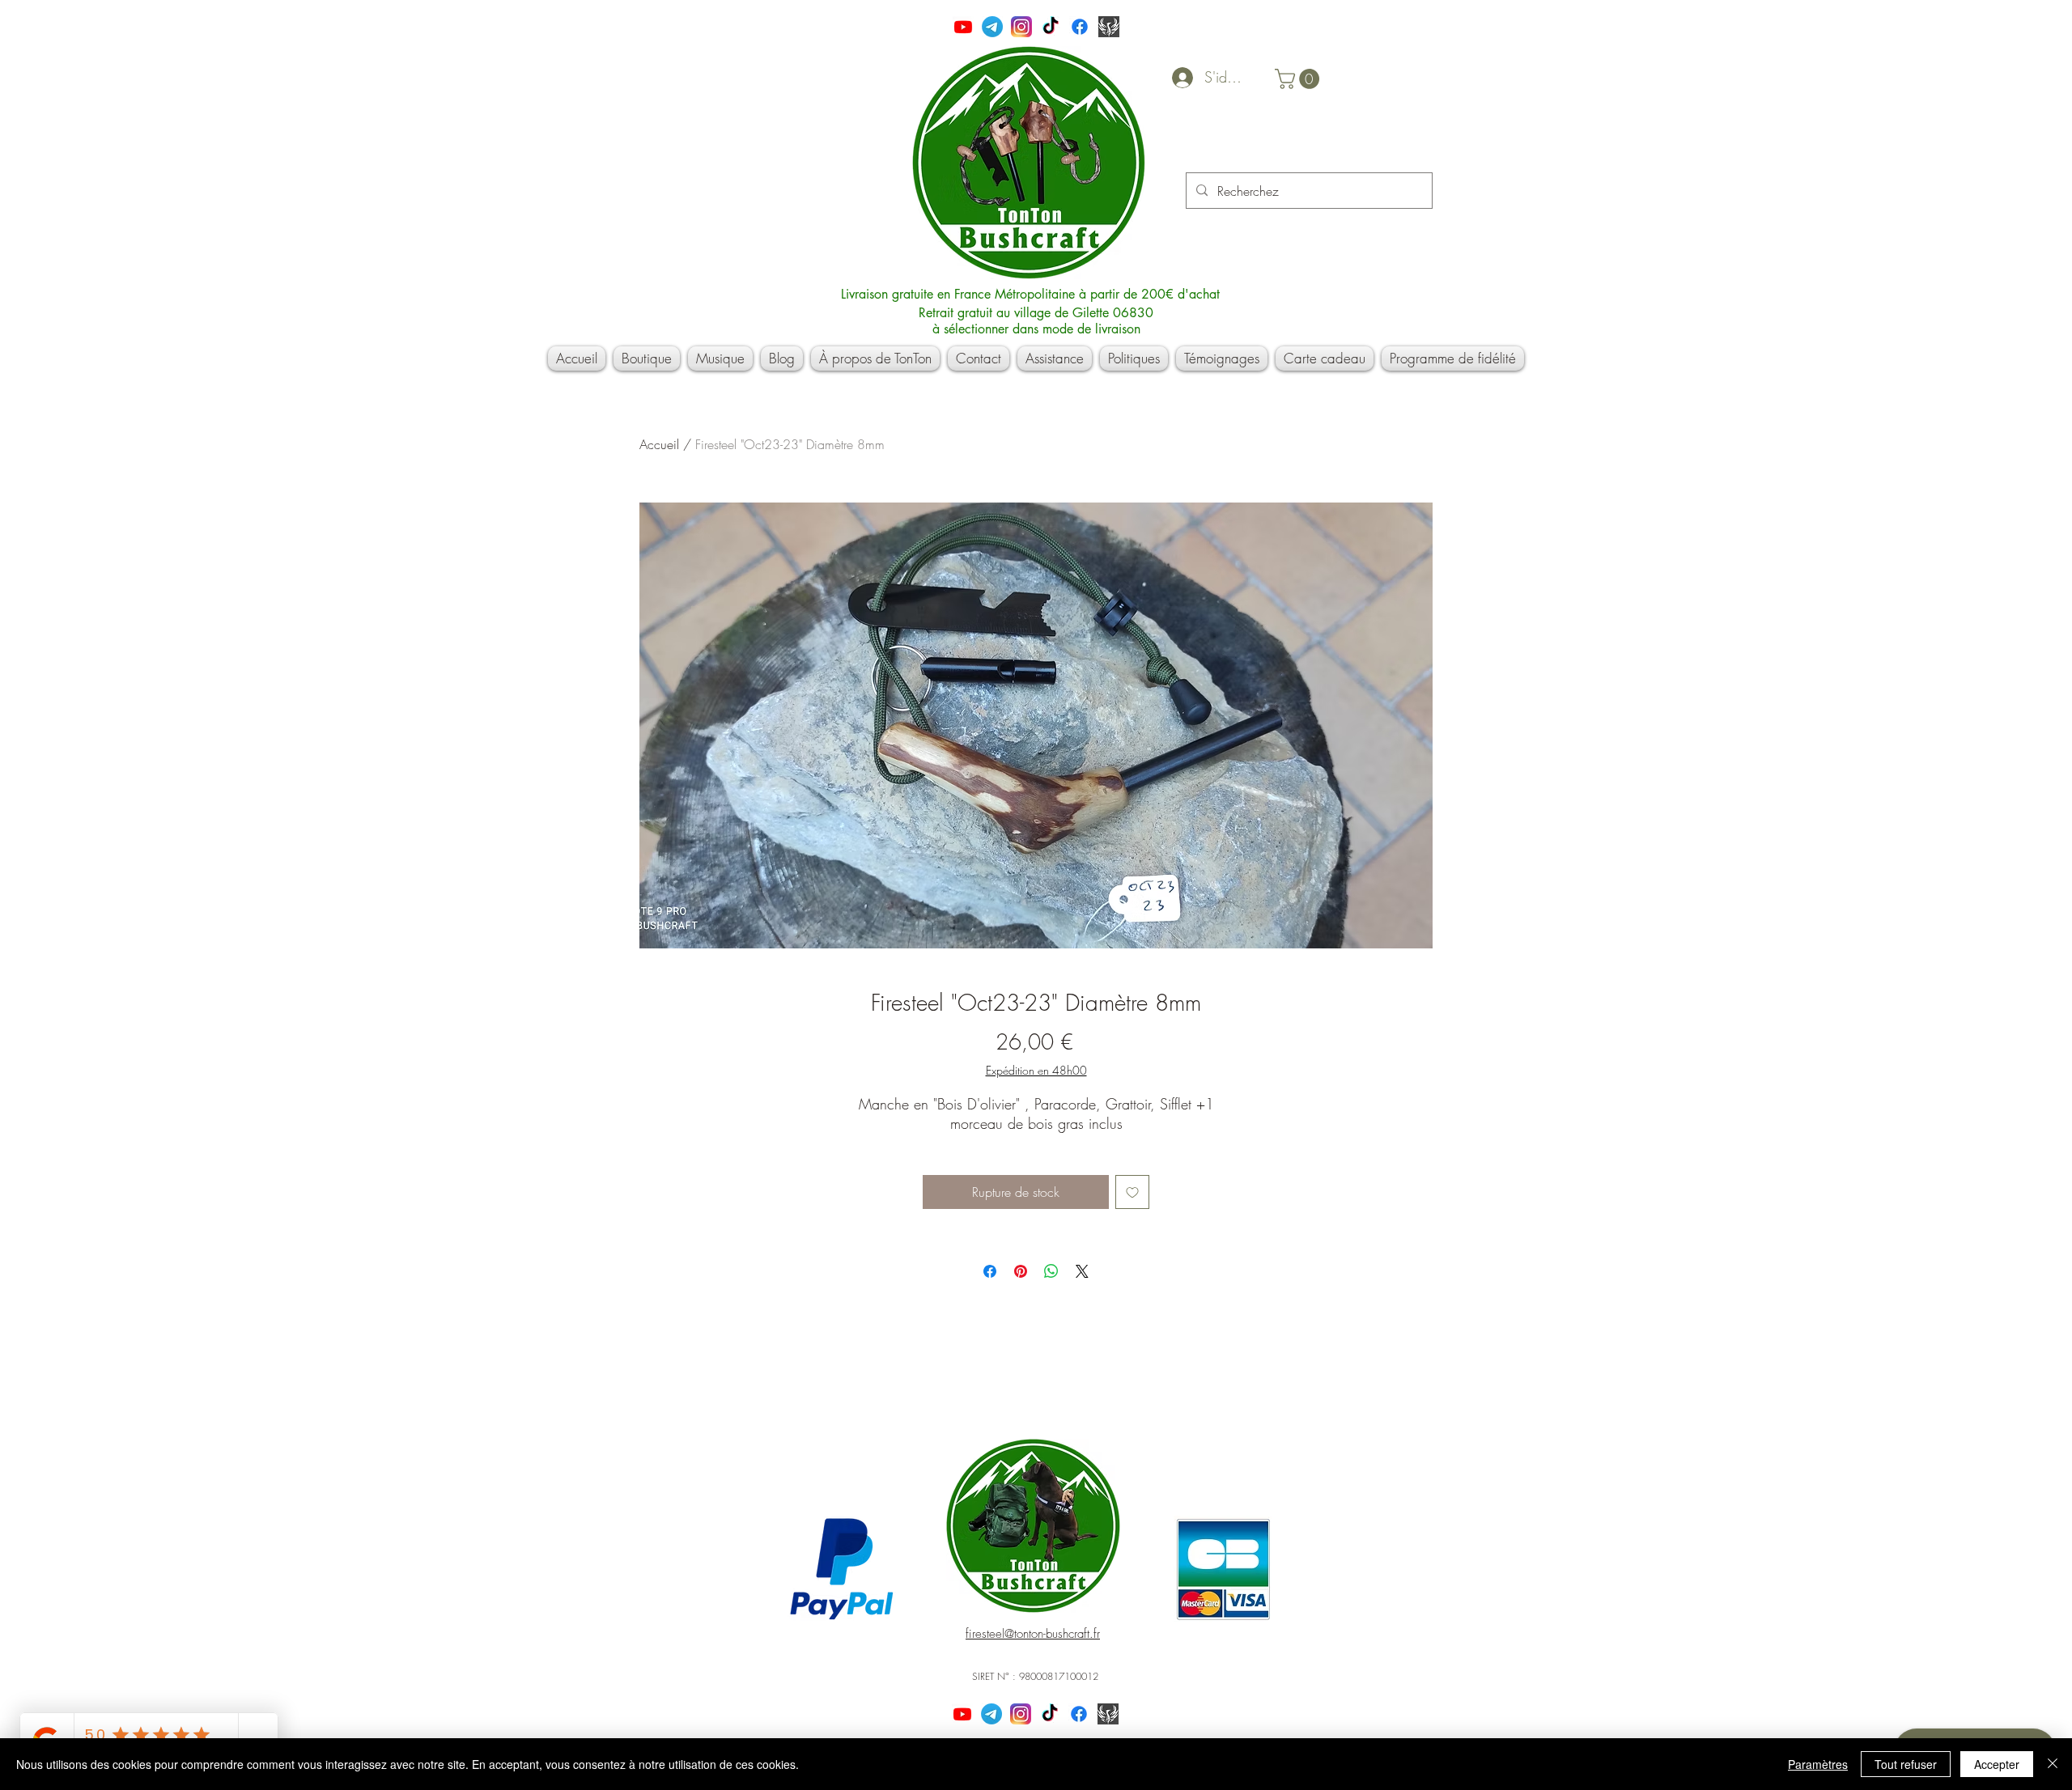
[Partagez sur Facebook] (990, 1271)
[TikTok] (1051, 27)
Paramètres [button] (1818, 1764)
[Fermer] (2053, 1764)
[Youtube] (963, 27)
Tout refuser (1906, 1764)
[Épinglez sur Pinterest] (1021, 1271)
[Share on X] (1082, 1271)
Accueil (659, 444)
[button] (1299, 79)
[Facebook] (1080, 27)
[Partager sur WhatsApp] (1051, 1271)
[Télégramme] (992, 27)
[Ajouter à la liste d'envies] (1132, 1192)
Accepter (1997, 1764)
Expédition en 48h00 (1036, 1070)
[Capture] (1109, 27)
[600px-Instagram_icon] (1021, 27)
